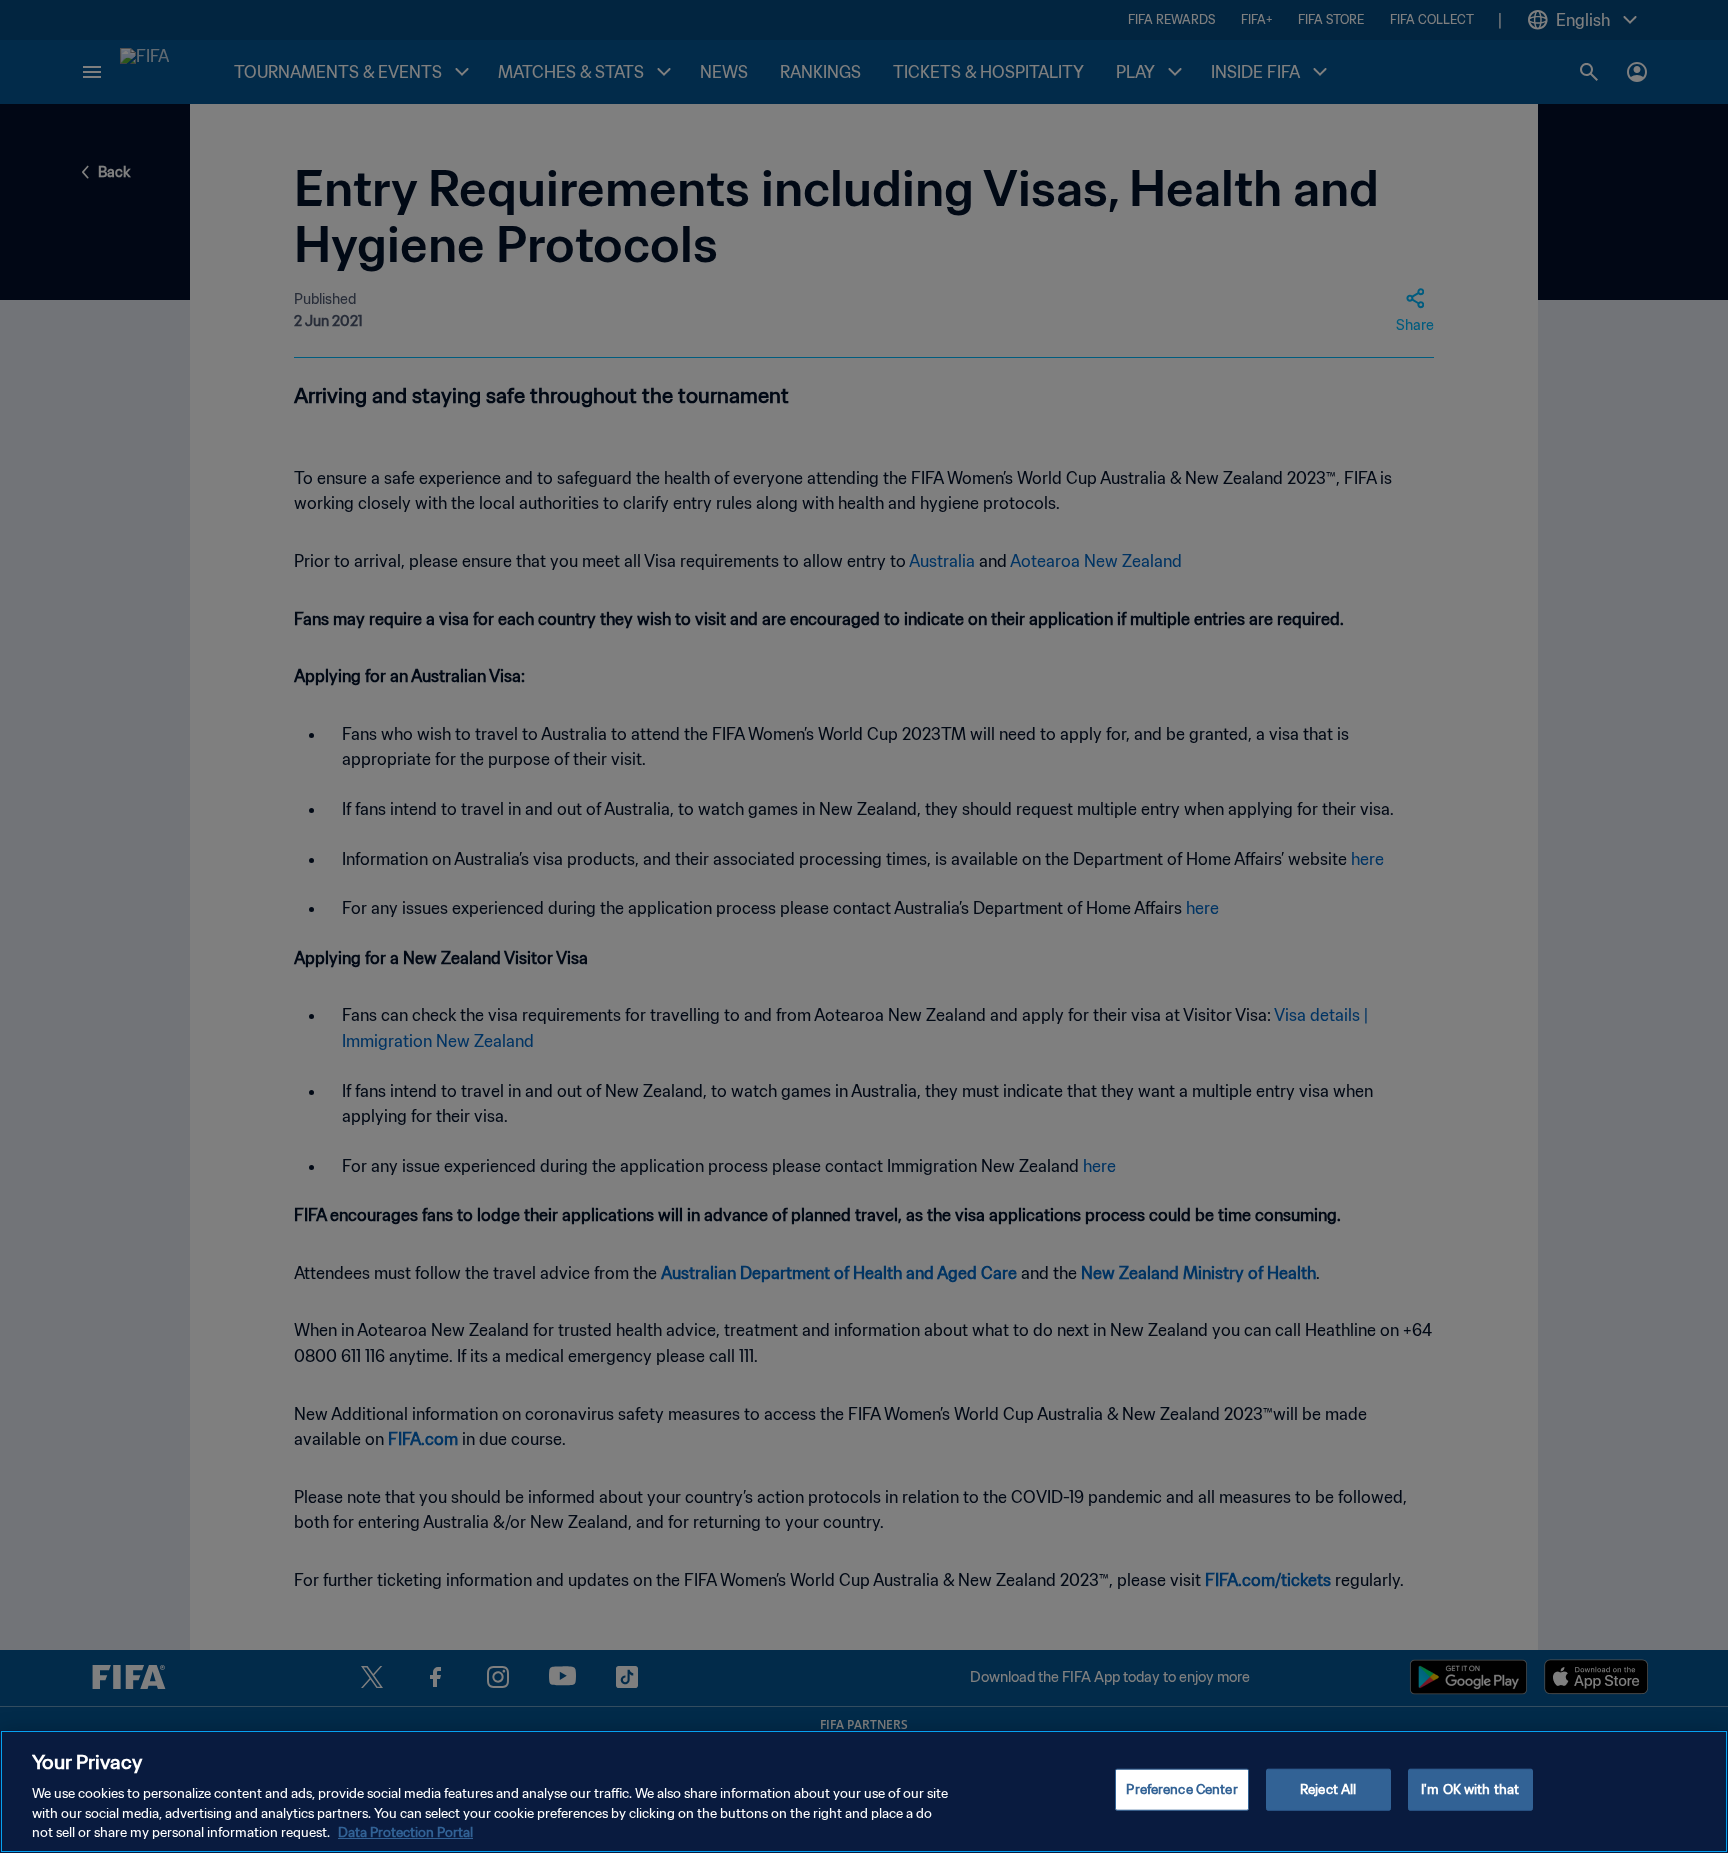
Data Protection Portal (405, 1832)
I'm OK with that (1470, 1789)
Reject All (1328, 1789)
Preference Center (1181, 1789)
